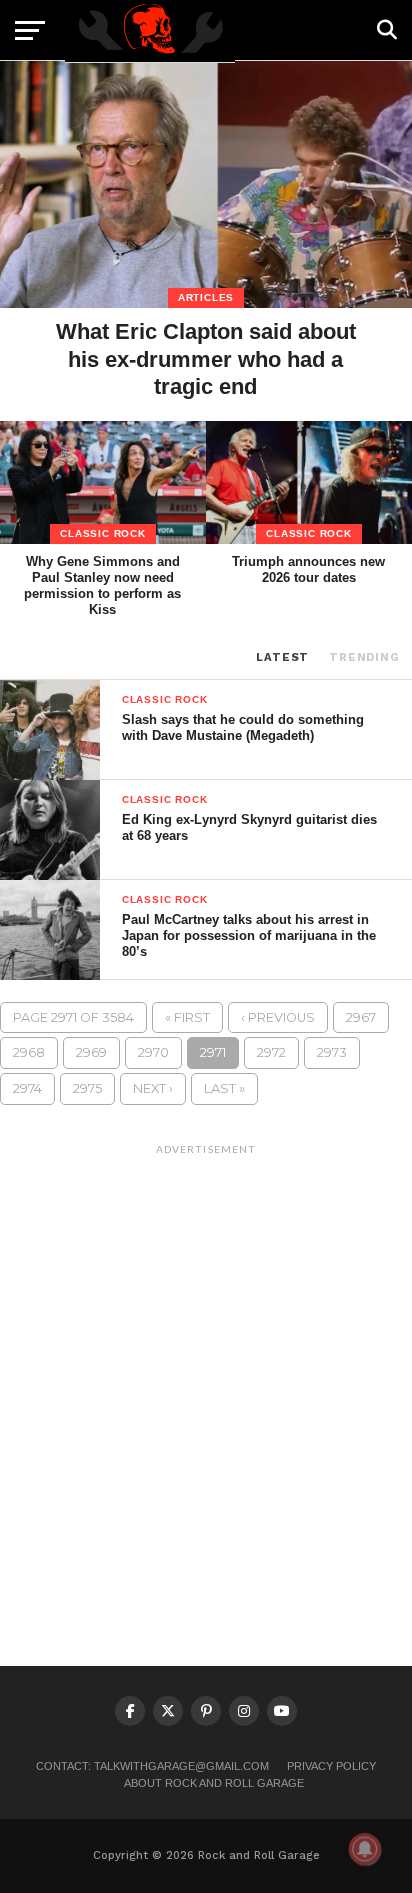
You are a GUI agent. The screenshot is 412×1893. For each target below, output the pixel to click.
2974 (27, 1088)
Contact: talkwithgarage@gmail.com (152, 1766)
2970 (153, 1052)
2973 (332, 1052)
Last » (224, 1088)
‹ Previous (278, 1017)
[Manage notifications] (365, 1849)
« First (187, 1017)
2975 (87, 1088)
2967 (361, 1017)
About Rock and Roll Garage (214, 1783)
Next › (153, 1088)
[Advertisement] (206, 1370)
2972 (271, 1052)
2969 (91, 1052)
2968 (29, 1052)
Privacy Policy (331, 1766)
